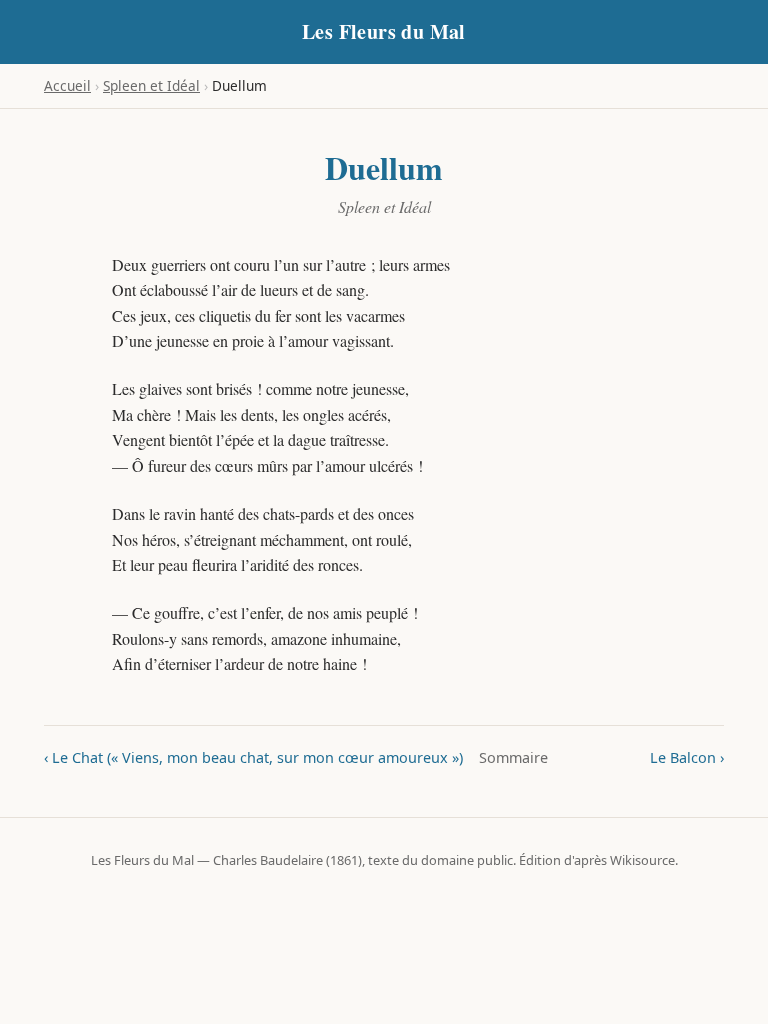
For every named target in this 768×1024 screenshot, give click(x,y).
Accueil (67, 85)
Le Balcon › (687, 757)
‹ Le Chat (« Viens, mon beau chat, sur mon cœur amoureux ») (253, 757)
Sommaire (513, 757)
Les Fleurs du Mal (384, 31)
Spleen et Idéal (151, 85)
